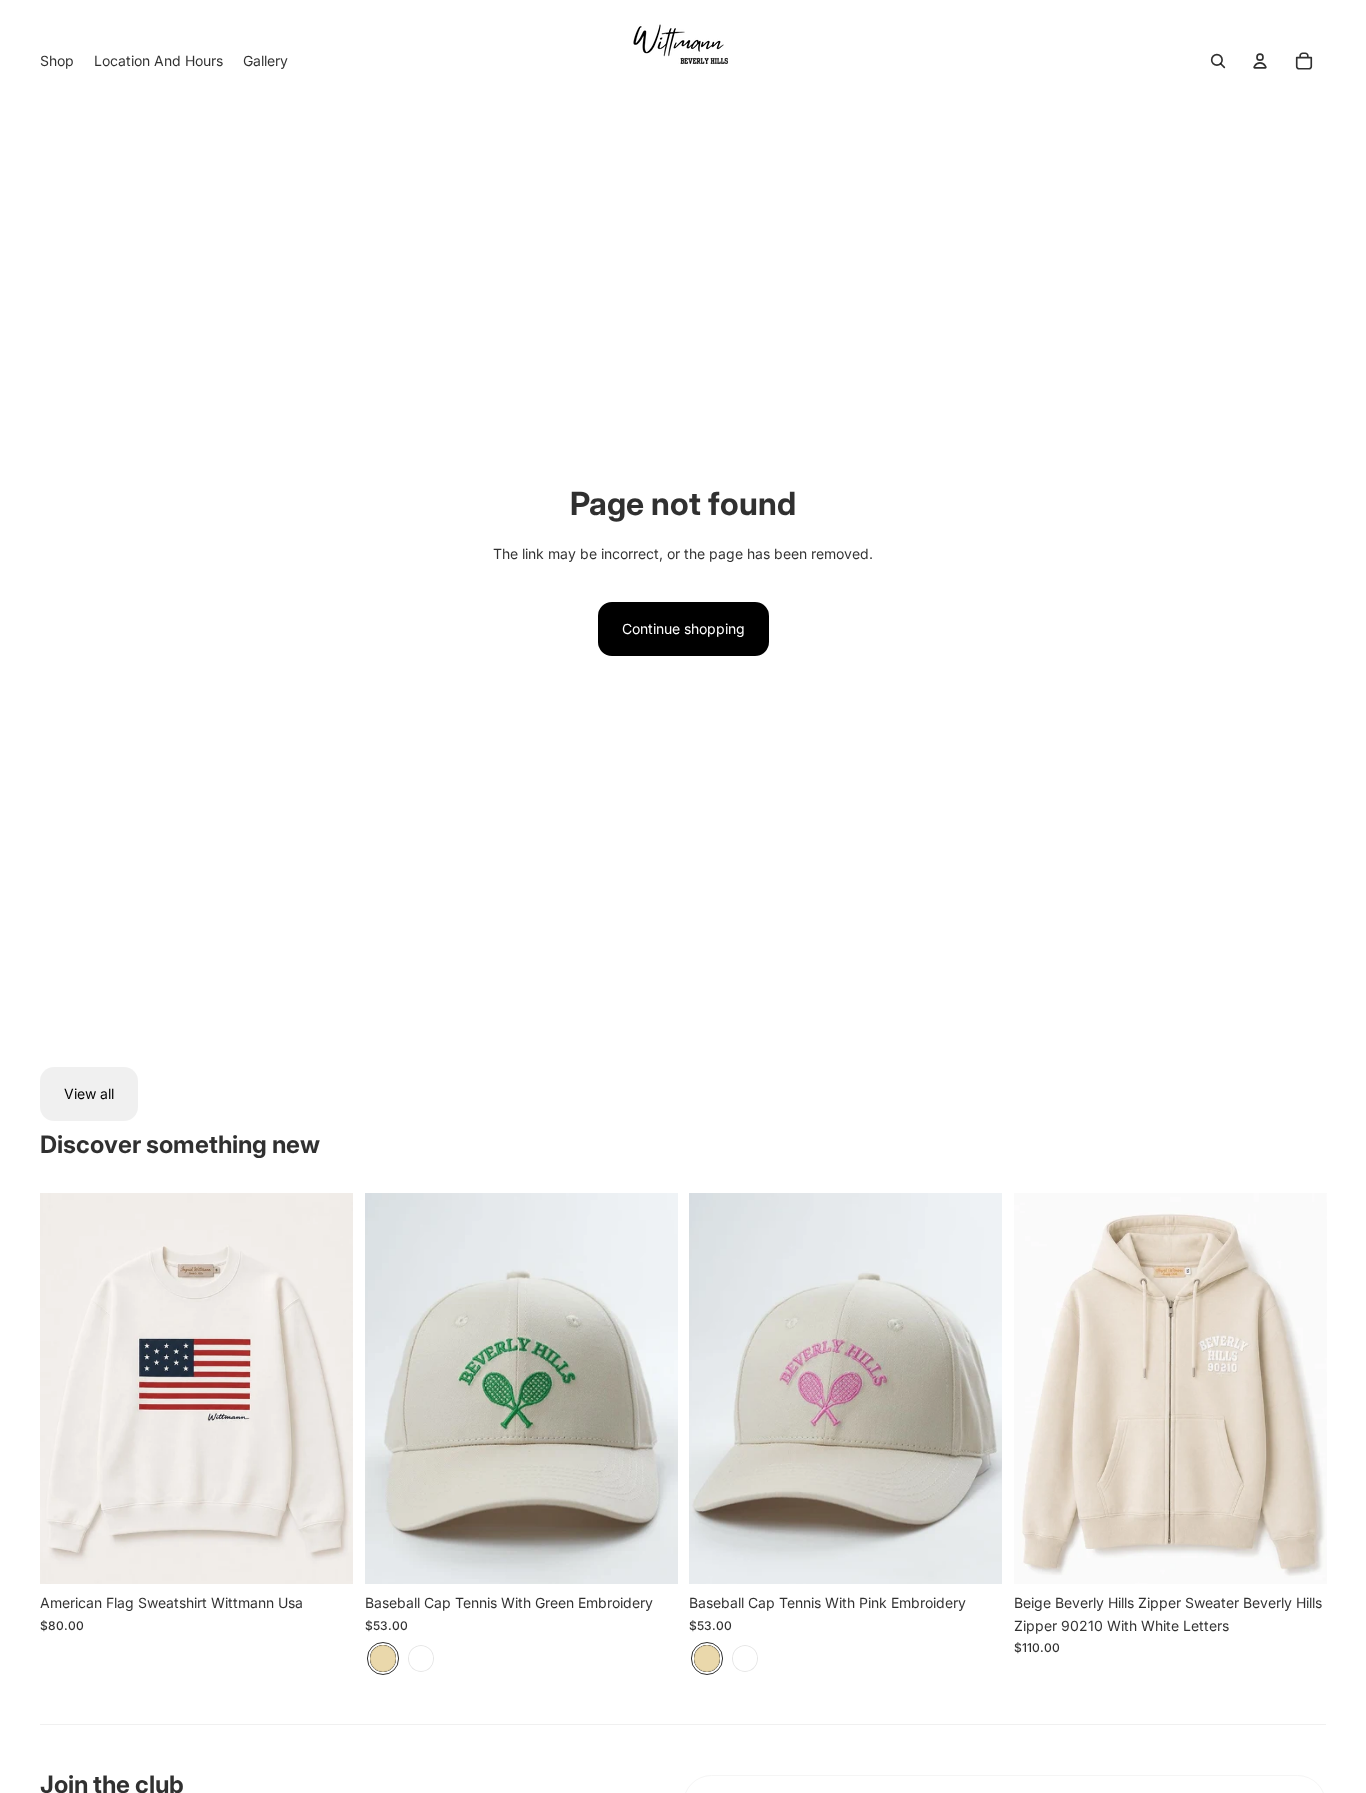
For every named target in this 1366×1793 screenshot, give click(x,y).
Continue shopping (683, 628)
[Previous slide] (395, 1389)
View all (89, 1093)
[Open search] (1218, 61)
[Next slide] (647, 1389)
